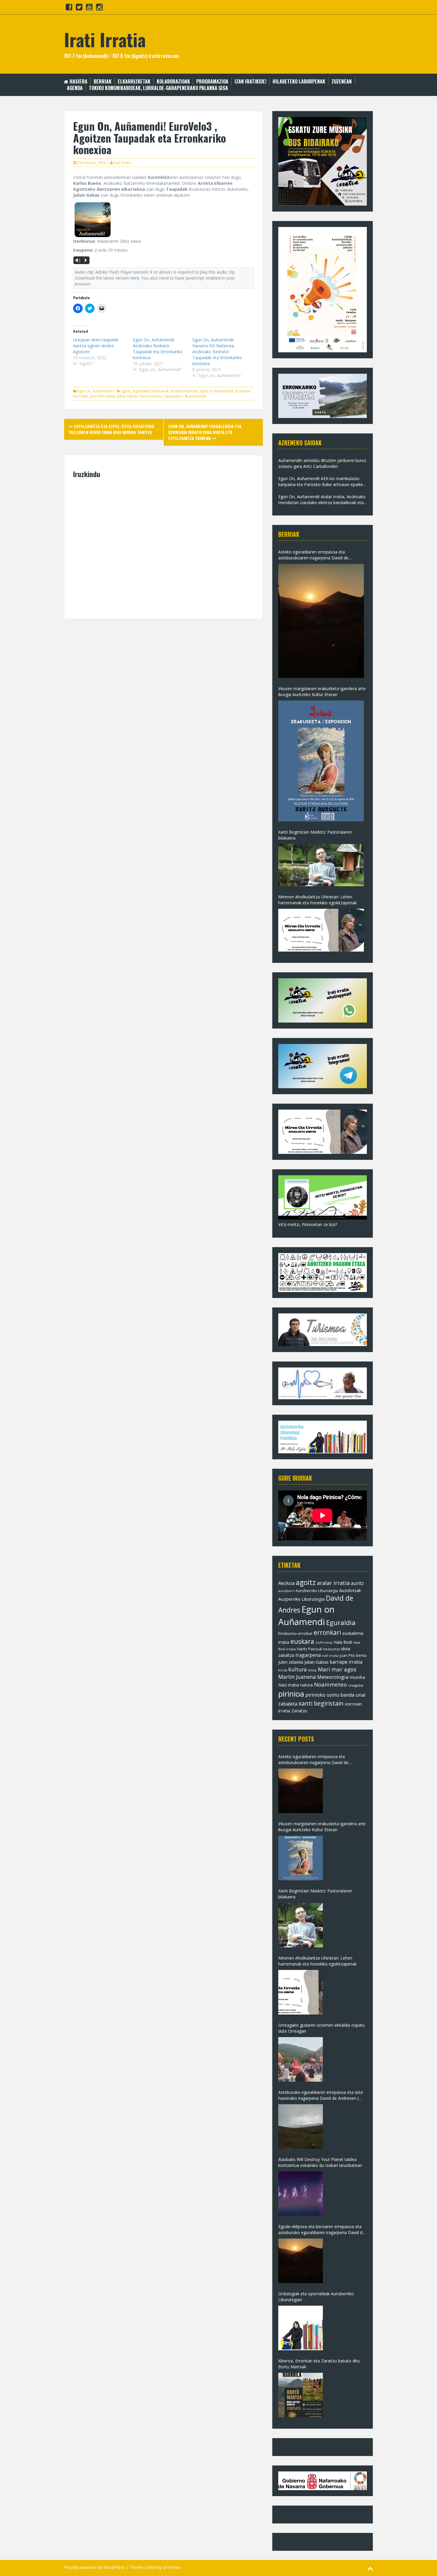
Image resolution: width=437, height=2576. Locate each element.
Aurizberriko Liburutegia (317, 1591)
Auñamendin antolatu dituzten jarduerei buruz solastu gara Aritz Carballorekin (322, 463)
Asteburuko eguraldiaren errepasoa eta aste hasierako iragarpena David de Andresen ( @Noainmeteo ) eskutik (321, 2095)
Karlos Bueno (151, 396)
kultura (298, 1669)
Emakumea (287, 1633)
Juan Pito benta (102, 396)
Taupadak (172, 396)
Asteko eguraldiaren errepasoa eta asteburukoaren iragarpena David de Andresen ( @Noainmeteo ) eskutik (313, 555)
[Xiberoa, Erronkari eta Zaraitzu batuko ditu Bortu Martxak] (301, 2395)
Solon (151, 2567)
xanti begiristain (321, 1703)
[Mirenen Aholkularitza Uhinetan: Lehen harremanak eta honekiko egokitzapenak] (321, 930)
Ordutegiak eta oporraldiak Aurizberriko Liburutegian (316, 2297)
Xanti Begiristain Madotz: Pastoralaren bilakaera (315, 835)
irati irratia (330, 1655)
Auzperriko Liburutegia (301, 1599)
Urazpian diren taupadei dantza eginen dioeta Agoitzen (96, 346)
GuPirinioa (324, 1642)
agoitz (126, 391)
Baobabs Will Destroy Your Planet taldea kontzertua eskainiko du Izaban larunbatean (320, 2162)
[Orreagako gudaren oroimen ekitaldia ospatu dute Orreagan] (301, 2059)
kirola (283, 1670)
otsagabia (356, 1685)
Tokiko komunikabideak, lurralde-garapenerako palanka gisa (158, 88)
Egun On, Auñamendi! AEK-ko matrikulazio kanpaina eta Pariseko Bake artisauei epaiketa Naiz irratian (323, 482)
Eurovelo (81, 396)
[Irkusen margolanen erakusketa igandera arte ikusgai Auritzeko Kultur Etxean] (321, 761)
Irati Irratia (105, 39)
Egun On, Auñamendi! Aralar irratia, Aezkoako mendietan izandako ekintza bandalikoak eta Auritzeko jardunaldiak (322, 500)
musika (357, 1677)
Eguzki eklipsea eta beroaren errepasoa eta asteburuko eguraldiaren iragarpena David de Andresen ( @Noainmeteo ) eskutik (322, 2230)
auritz (357, 1583)
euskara (302, 1641)
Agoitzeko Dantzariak (151, 391)
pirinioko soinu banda (330, 1695)
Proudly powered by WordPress (94, 2567)
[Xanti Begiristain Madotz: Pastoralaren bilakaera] (321, 865)
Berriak (103, 82)
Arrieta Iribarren (184, 391)
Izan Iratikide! (250, 82)
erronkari (243, 391)
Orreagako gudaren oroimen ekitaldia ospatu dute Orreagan (322, 2028)
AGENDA (75, 88)
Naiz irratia (289, 1685)
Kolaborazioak (173, 82)
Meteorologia (333, 1677)
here (135, 278)
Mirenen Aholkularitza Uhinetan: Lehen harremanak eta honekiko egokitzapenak (317, 900)
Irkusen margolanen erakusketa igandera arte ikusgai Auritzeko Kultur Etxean (322, 691)
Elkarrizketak (134, 82)
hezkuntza (331, 1649)
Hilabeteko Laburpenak (299, 82)
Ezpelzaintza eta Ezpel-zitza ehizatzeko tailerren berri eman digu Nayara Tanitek (111, 429)
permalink (197, 396)
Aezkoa (286, 1583)
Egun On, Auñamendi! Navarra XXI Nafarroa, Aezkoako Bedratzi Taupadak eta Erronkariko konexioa (217, 352)
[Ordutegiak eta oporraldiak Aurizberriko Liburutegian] (301, 2328)
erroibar (305, 1633)
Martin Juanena (297, 1677)
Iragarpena (308, 1655)
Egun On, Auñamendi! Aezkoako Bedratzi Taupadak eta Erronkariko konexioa (158, 349)
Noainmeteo (330, 1684)
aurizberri (286, 1591)
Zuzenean (342, 82)
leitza (312, 1670)
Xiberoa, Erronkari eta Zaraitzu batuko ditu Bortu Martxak (319, 2364)
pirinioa (291, 1694)
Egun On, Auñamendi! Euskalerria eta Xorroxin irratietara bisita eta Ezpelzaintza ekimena (205, 432)
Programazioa (212, 82)
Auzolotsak (350, 1590)
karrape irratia (346, 1662)
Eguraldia (341, 1622)
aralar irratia (333, 1583)
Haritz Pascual (309, 1649)
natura (306, 1685)
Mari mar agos (337, 1669)
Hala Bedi (343, 1642)
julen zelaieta (291, 1662)
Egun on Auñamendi (217, 391)
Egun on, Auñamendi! (95, 391)
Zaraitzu (299, 1711)
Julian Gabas (127, 396)
